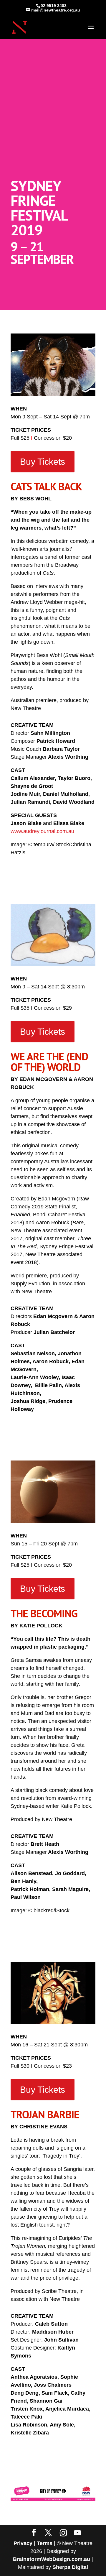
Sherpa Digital (70, 2567)
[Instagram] (63, 2533)
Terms (45, 2543)
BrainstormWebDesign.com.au (52, 2559)
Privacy (23, 2543)
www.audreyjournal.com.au (42, 831)
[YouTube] (77, 2533)
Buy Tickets (43, 462)
